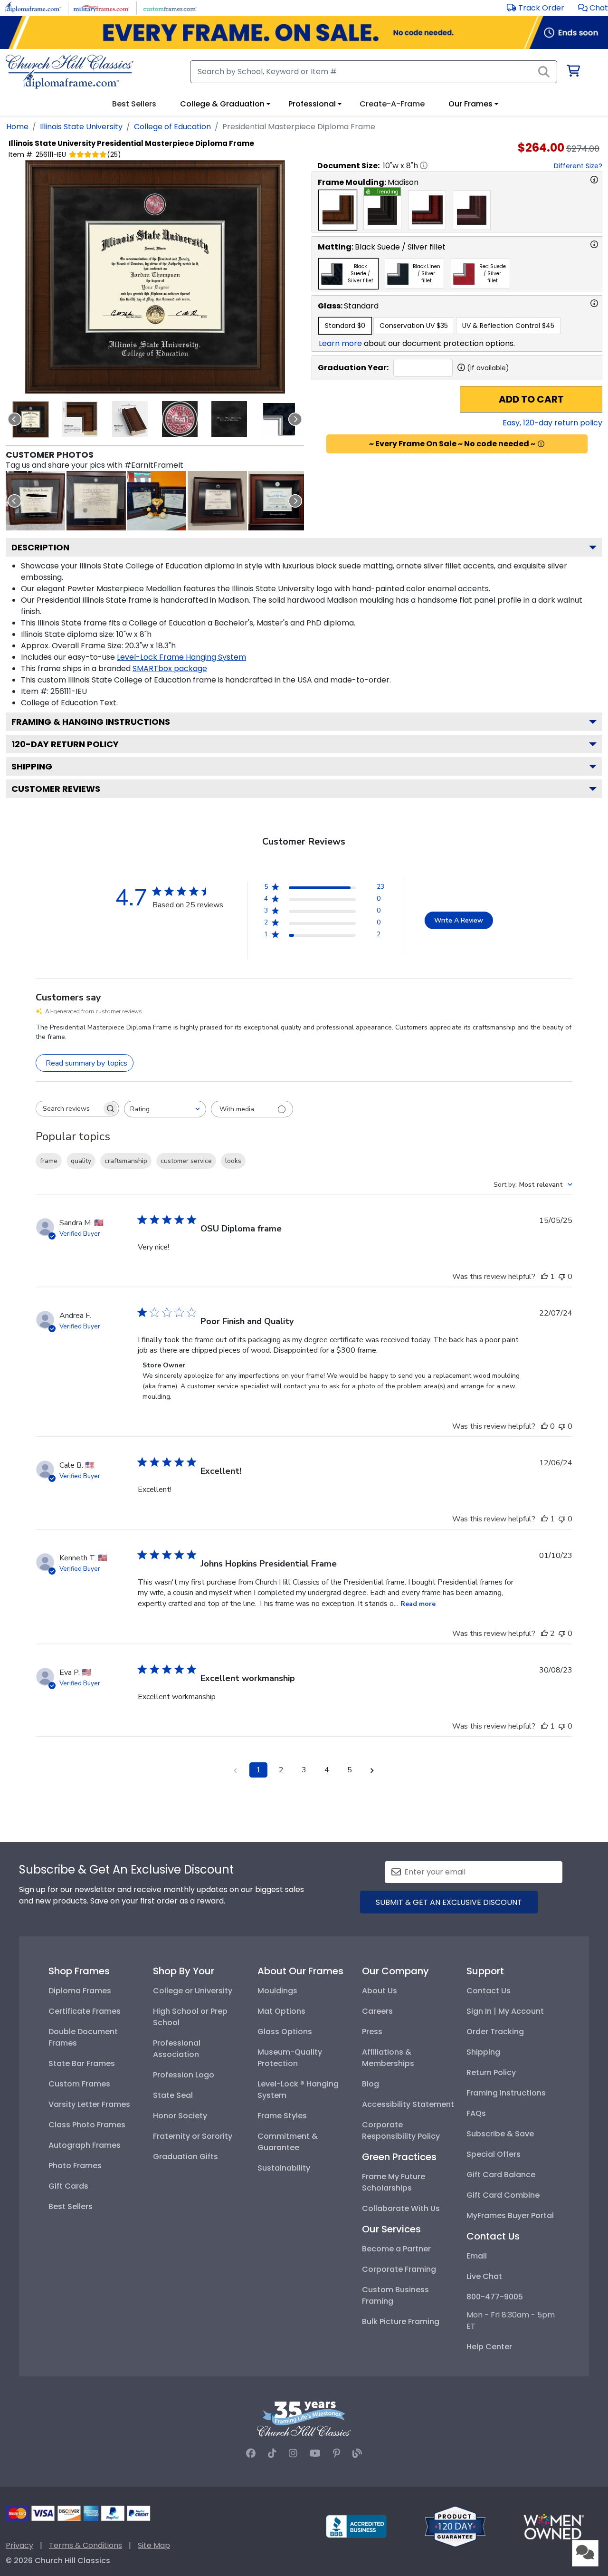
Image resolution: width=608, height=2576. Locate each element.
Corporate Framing (399, 2269)
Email (477, 2256)
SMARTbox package (170, 668)
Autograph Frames (85, 2145)
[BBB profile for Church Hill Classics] (356, 2526)
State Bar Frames (82, 2063)
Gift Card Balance (501, 2175)
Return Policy (491, 2072)
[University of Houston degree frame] (35, 501)
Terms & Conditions (85, 2545)
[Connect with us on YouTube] (315, 2453)
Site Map (154, 2545)
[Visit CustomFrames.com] (170, 7)
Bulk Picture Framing (401, 2321)
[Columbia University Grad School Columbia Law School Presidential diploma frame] (96, 501)
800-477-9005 (495, 2297)
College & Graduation (222, 104)
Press (372, 2032)
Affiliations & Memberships (388, 2058)
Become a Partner (396, 2249)
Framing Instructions (506, 2093)
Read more (418, 1604)
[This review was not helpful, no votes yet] (562, 1277)
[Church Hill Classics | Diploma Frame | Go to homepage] (70, 72)
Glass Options (285, 2032)
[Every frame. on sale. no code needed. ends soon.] (304, 33)
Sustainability (284, 2168)
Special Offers (494, 2154)
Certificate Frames (85, 2011)
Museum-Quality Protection (290, 2058)
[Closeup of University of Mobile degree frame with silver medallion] (278, 501)
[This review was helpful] (544, 1634)
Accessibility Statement (408, 2104)
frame (49, 1161)
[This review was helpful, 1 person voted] (544, 1277)
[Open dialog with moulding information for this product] (594, 180)
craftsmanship (126, 1161)
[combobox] (165, 1109)
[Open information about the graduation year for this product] (461, 367)
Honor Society (180, 2116)
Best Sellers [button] (134, 104)
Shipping (32, 766)
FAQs (476, 2113)
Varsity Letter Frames (89, 2104)
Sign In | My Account (505, 2011)
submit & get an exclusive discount (449, 1902)
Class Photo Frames (87, 2125)
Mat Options (281, 2011)
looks (233, 1161)
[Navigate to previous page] (236, 1770)
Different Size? (578, 166)
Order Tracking (495, 2032)
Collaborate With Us (401, 2208)
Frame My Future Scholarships (394, 2182)
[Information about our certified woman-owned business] (554, 2526)
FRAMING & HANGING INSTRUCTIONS (91, 722)
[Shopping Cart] (573, 72)
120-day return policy (65, 744)
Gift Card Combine (503, 2195)
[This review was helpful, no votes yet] (544, 1426)
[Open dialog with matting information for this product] (594, 244)
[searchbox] (69, 1109)
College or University (193, 1991)
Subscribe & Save (500, 2134)
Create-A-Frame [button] (392, 104)
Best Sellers (71, 2206)
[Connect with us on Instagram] (293, 2453)
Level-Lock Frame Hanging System (181, 657)
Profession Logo (184, 2075)
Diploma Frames (80, 1991)
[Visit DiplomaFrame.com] (33, 7)
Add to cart (531, 399)
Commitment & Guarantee (288, 2142)
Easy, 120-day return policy (552, 423)
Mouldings (277, 1991)
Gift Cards (68, 2186)
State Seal (173, 2095)
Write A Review (459, 920)
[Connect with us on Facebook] (251, 2453)
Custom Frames (79, 2084)
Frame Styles (282, 2116)
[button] (593, 8)
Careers (377, 2011)
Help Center (489, 2347)
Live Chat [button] (484, 2276)
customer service (186, 1161)
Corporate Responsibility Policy (401, 2130)
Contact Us (489, 1991)
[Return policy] (455, 2526)
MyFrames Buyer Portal (510, 2216)
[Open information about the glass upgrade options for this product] (594, 303)
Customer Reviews (56, 789)
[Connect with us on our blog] (357, 2453)
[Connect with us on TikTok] (272, 2453)
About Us (380, 1991)
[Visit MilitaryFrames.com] (101, 7)
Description (40, 547)
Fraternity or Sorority (193, 2136)
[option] (338, 210)
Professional (312, 104)
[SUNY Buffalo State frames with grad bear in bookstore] (157, 501)
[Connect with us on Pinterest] (337, 2453)
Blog (370, 2084)
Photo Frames (75, 2166)
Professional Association (177, 2049)
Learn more (340, 343)
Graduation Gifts (185, 2157)
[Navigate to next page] (372, 1770)
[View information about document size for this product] (424, 165)
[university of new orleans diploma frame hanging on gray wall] (217, 501)
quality (81, 1161)
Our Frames (470, 104)
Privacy (19, 2545)
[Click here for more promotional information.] (541, 444)
